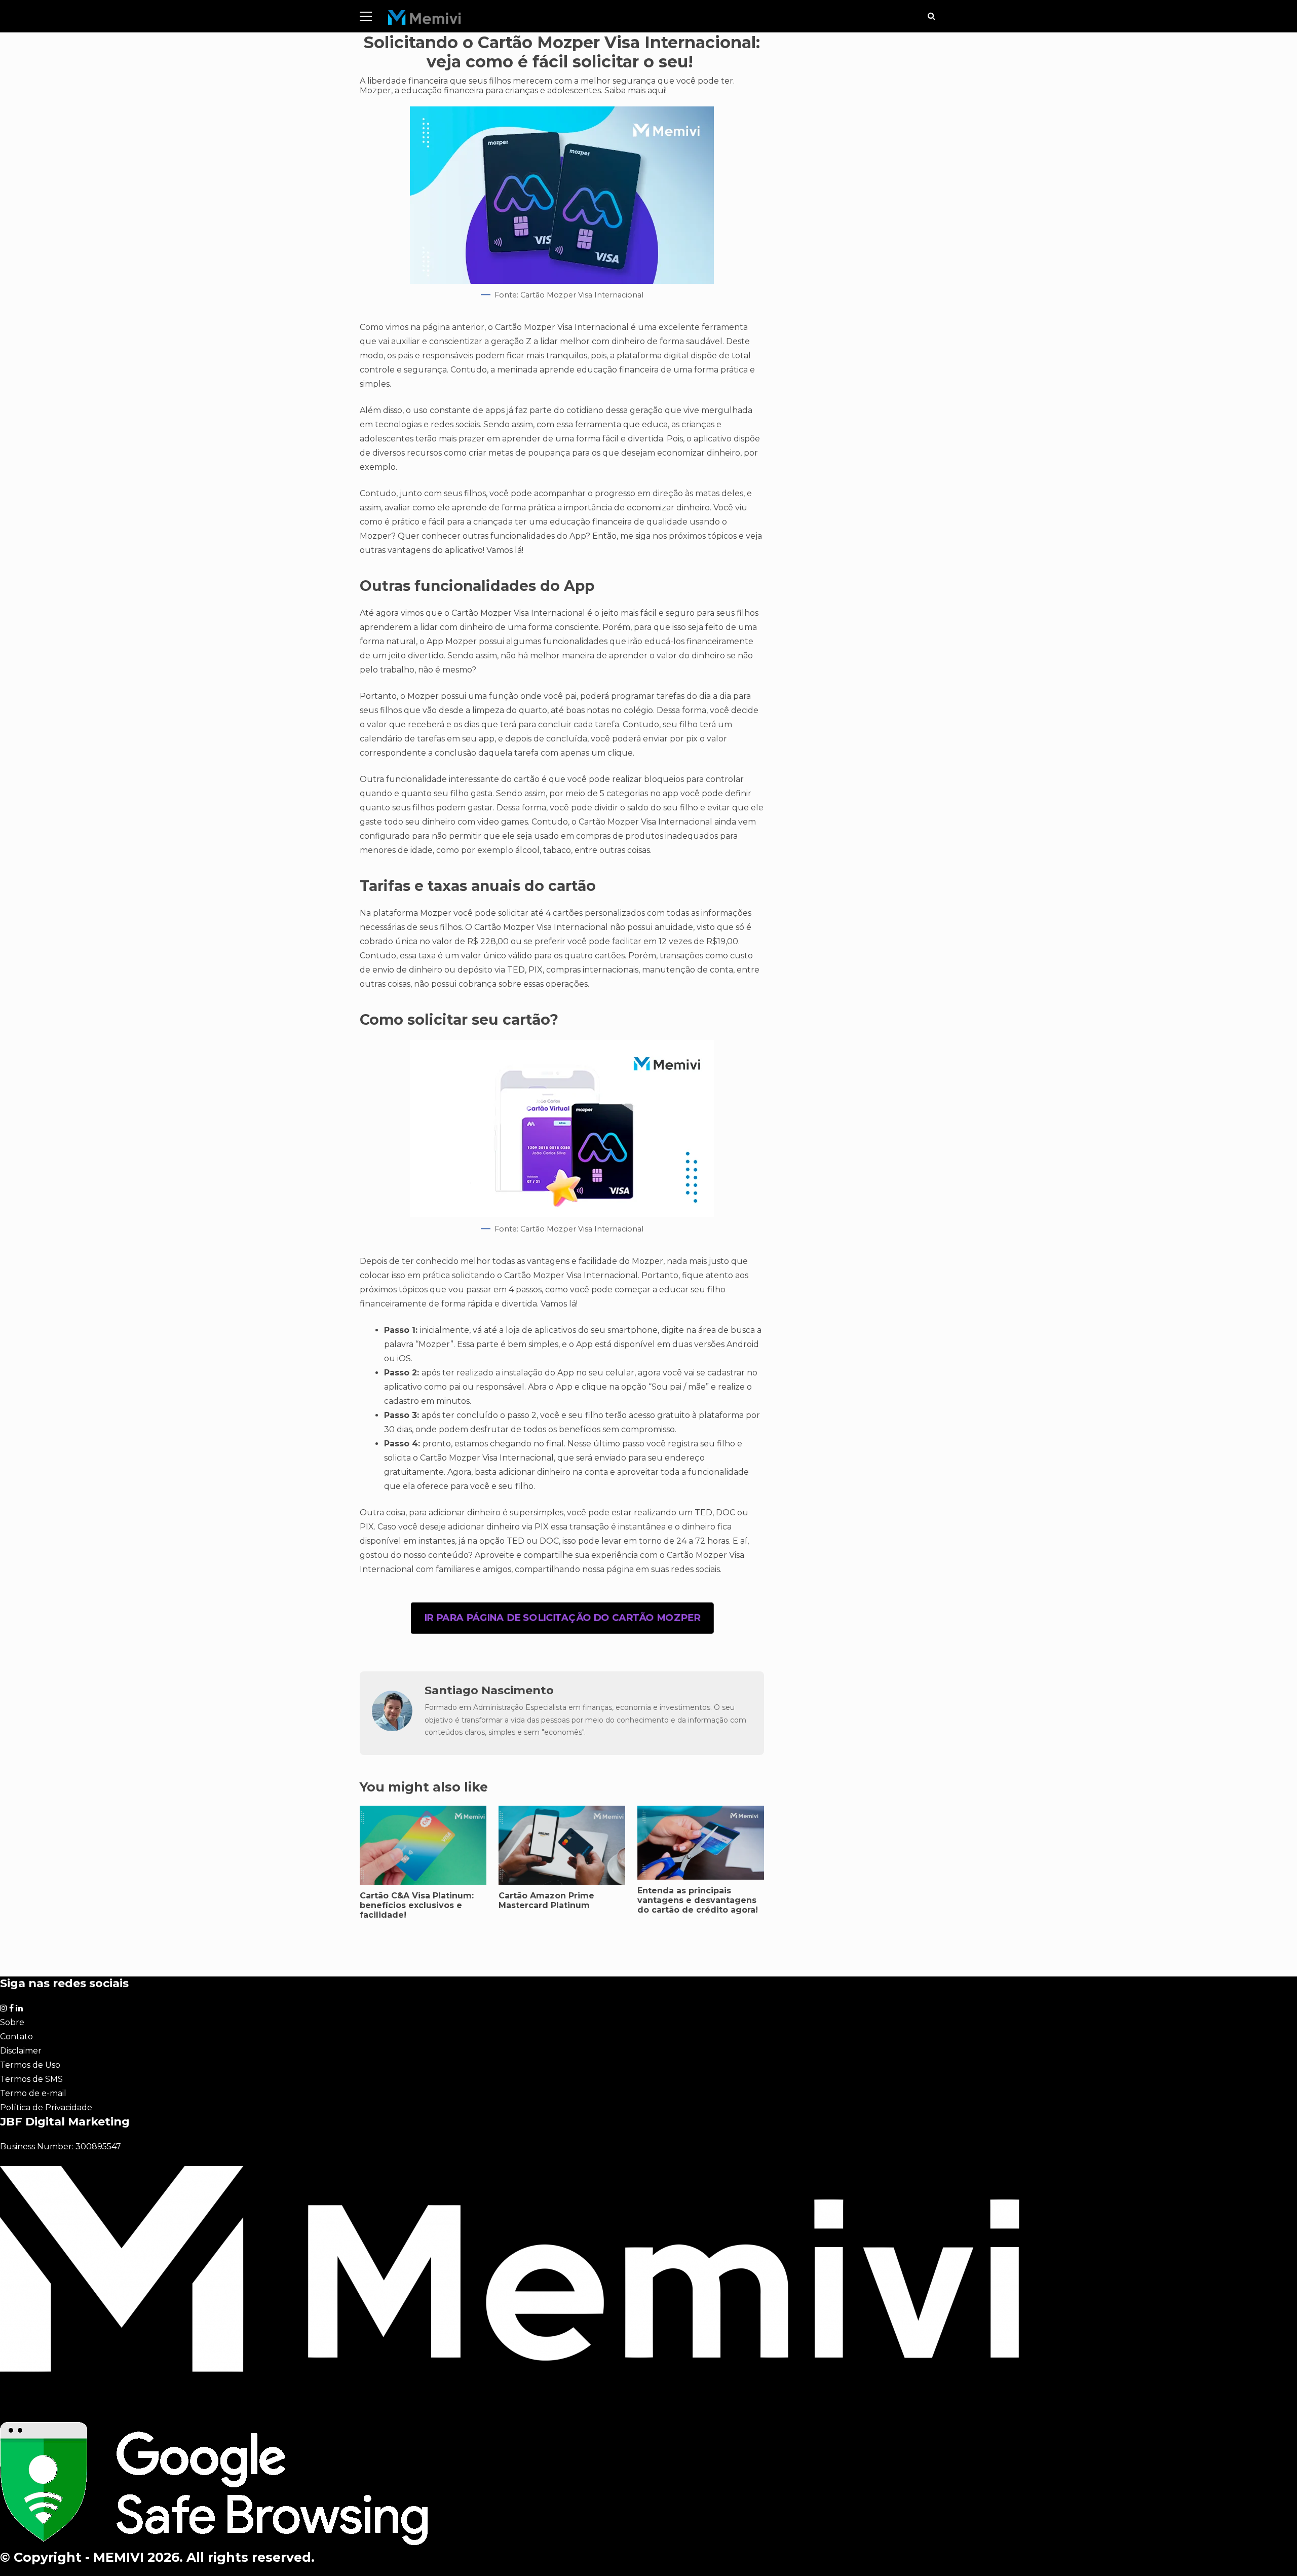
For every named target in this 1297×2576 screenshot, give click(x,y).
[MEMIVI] (425, 20)
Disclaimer (21, 2051)
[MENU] (366, 16)
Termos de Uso (30, 2065)
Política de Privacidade (46, 2107)
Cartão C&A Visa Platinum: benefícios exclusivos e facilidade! (417, 1905)
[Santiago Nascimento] (392, 1728)
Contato (16, 2037)
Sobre (12, 2022)
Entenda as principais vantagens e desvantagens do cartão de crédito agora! (701, 1843)
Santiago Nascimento (489, 1690)
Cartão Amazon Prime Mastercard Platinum (546, 1900)
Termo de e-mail (33, 2093)
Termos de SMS (31, 2079)
